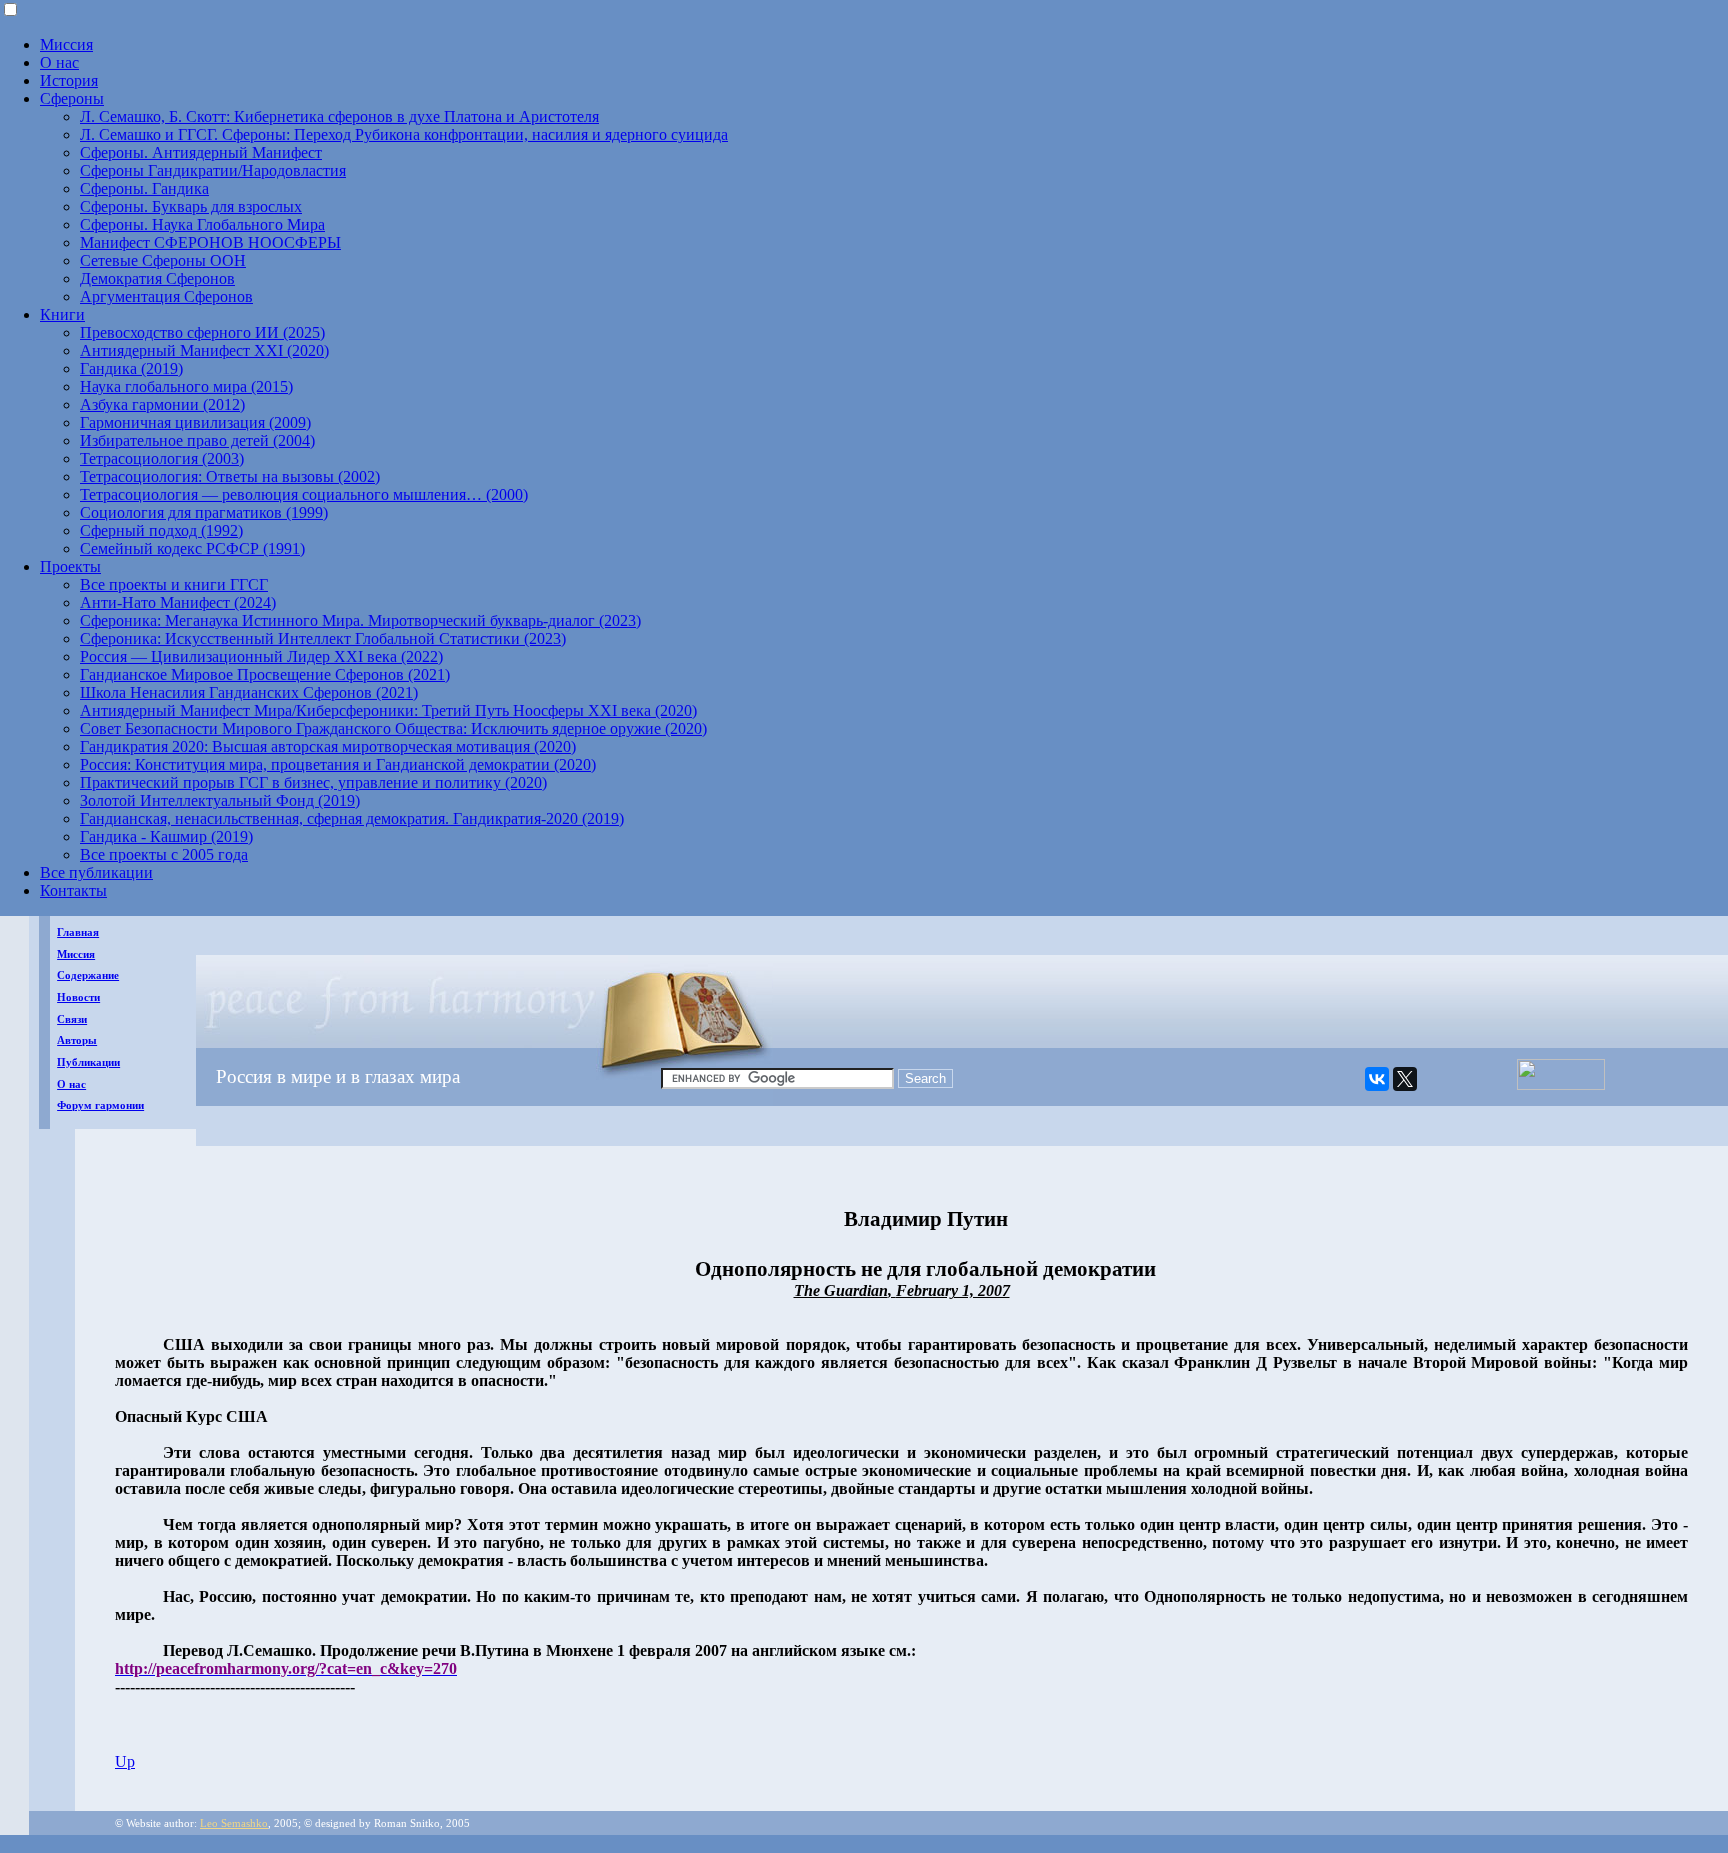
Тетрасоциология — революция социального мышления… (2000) (304, 494)
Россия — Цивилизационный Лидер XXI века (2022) (261, 656)
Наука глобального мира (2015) (186, 386)
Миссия (66, 44)
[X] (1405, 1079)
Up (125, 1761)
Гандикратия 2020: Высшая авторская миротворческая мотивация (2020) (328, 746)
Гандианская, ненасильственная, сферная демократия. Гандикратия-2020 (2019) (352, 818)
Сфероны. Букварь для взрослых (191, 206)
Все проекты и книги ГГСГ (174, 584)
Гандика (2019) (131, 368)
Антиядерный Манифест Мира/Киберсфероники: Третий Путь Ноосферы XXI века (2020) (388, 710)
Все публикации (96, 872)
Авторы (77, 1040)
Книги (62, 314)
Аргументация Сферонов (166, 296)
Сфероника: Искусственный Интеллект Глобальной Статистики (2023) (323, 638)
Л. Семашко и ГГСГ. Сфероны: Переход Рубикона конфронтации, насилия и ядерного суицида (404, 134)
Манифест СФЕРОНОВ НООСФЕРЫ (210, 242)
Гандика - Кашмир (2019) (166, 836)
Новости (78, 997)
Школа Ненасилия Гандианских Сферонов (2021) (249, 692)
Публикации (88, 1062)
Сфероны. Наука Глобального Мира (202, 224)
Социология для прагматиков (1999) (204, 512)
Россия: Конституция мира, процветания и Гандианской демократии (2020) (338, 764)
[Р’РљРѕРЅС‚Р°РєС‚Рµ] (1377, 1079)
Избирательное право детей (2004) (197, 440)
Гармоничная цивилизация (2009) (195, 422)
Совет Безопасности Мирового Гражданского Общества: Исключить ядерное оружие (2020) (393, 728)
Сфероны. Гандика (144, 188)
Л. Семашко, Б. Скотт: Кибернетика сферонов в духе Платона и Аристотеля (339, 116)
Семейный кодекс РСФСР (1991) (192, 548)
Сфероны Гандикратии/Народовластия (213, 170)
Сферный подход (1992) (161, 530)
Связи (72, 1019)
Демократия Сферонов (157, 278)
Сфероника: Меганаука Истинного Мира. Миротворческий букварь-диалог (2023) (360, 620)
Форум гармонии (100, 1105)
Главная (78, 932)
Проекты (70, 566)
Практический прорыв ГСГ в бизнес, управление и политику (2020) (313, 782)
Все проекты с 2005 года (164, 854)
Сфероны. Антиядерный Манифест (201, 152)
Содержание (88, 975)
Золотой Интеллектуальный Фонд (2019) (220, 800)
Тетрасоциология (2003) (162, 458)
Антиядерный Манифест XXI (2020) (204, 350)
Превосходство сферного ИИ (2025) (202, 332)
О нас (59, 62)
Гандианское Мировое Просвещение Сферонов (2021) (265, 674)
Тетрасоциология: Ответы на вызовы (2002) (230, 476)
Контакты (73, 890)
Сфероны (72, 98)
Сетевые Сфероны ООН (163, 260)
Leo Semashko (234, 1823)
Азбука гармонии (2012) (162, 404)
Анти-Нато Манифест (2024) (178, 602)
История (69, 80)
